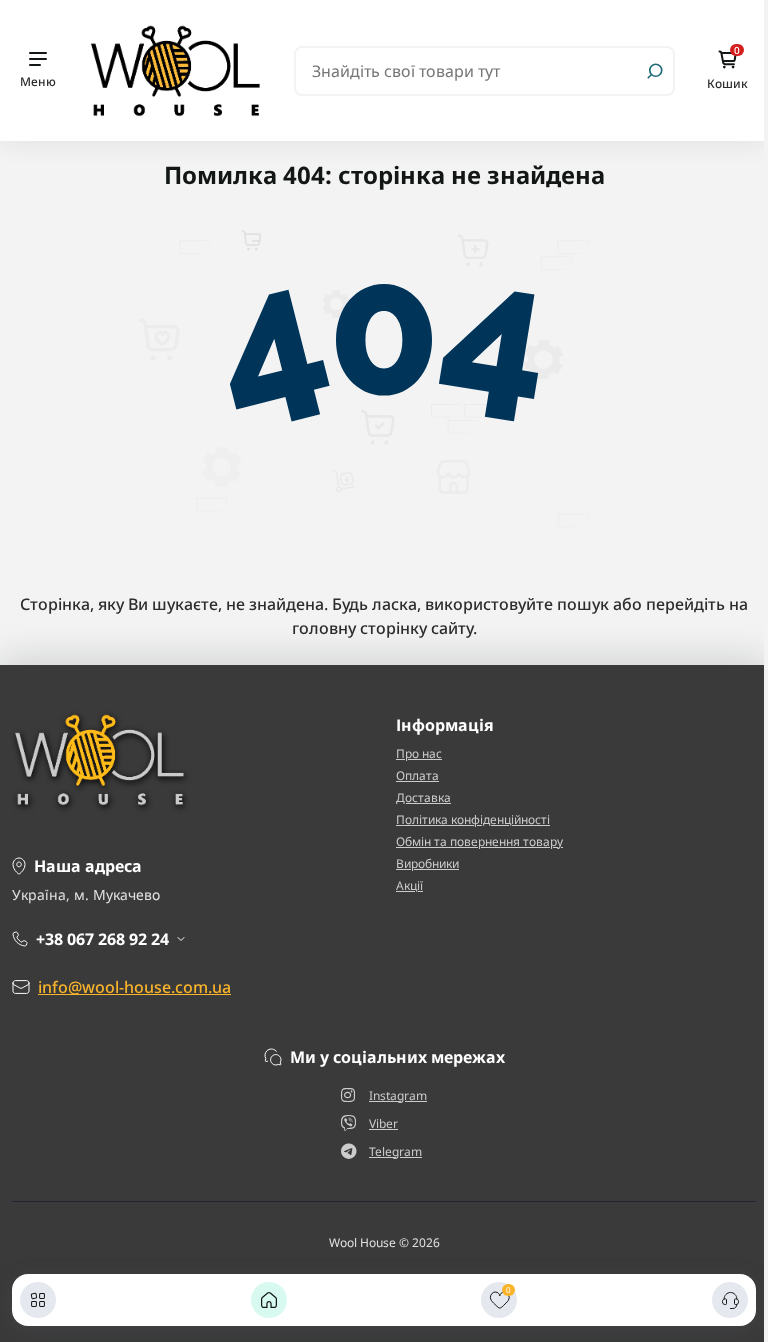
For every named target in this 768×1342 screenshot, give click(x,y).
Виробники (427, 863)
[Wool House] (175, 69)
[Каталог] (38, 1300)
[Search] (655, 71)
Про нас (419, 753)
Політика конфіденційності (473, 819)
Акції (409, 885)
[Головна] (269, 1300)
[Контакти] (730, 1300)
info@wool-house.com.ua (134, 987)
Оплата (417, 775)
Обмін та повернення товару (479, 841)
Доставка (423, 797)
